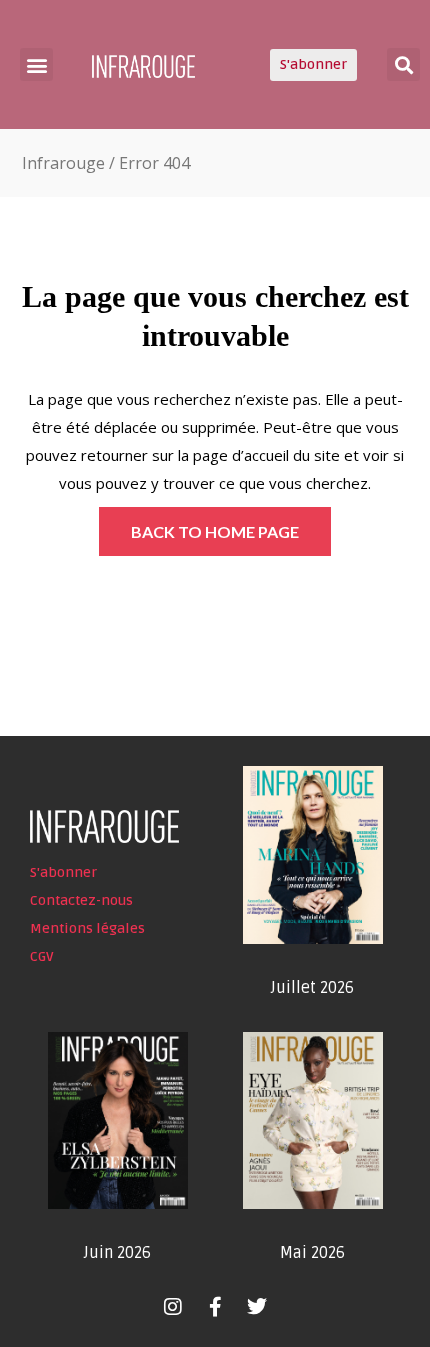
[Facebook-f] (215, 1307)
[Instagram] (173, 1307)
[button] (36, 64)
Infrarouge (63, 163)
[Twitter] (257, 1307)
